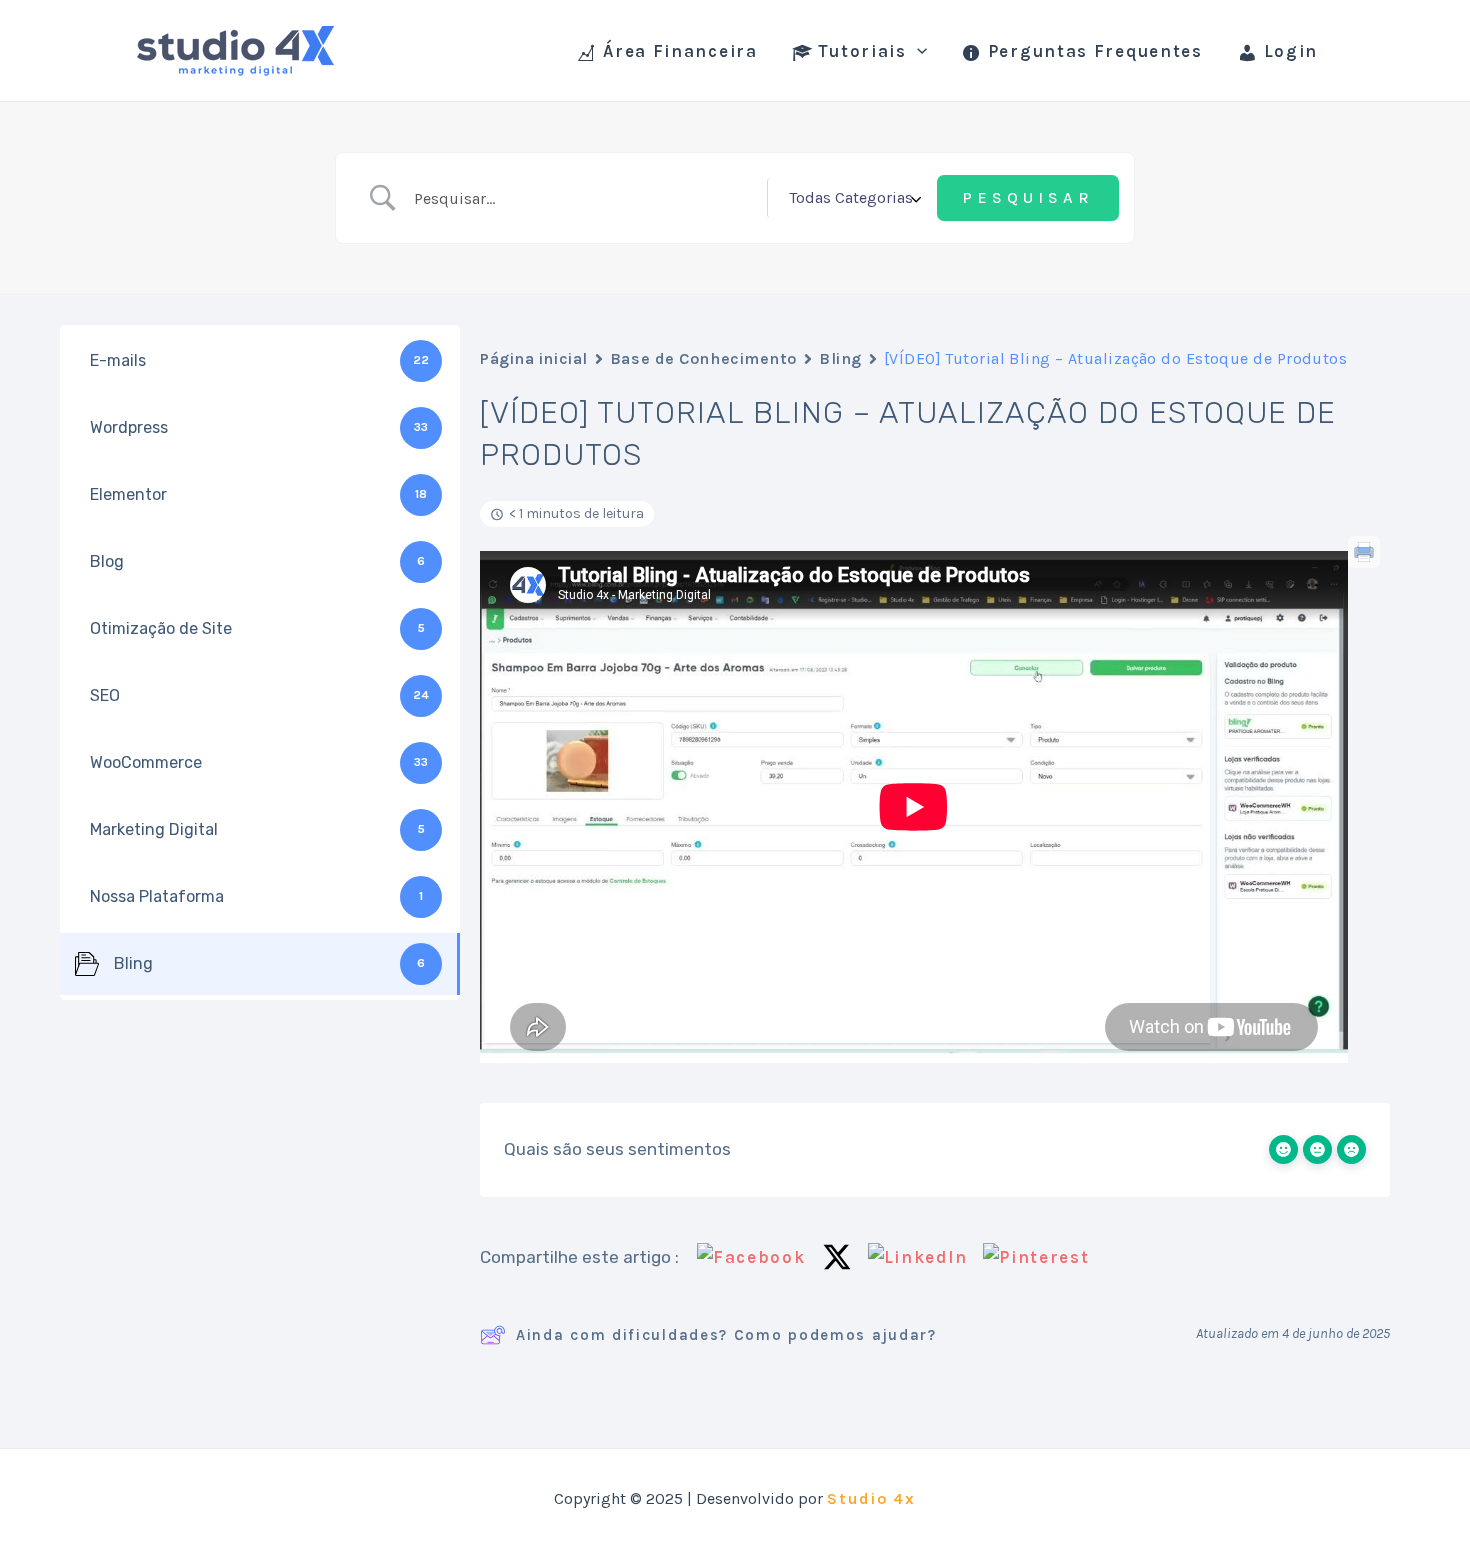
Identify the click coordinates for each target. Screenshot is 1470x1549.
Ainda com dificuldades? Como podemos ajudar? (726, 1335)
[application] (917, 51)
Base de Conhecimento (703, 358)
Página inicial (534, 358)
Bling (840, 358)
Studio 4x (871, 1498)
